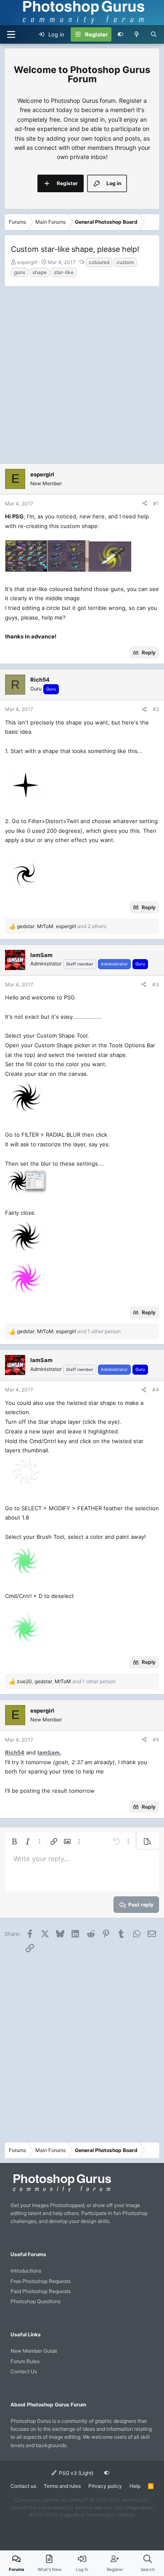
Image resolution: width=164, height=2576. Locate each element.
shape (40, 272)
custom (125, 262)
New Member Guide (34, 2351)
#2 (156, 709)
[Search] (154, 34)
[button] (14, 1841)
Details (126, 2515)
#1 (156, 503)
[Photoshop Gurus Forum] (61, 2192)
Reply (149, 652)
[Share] (145, 503)
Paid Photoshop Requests (41, 2291)
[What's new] (137, 34)
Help (135, 2486)
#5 (156, 1740)
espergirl (27, 262)
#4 (156, 1390)
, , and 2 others (62, 926)
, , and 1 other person (69, 1331)
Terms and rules (62, 2486)
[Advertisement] (82, 373)
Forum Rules (25, 2361)
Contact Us (24, 2371)
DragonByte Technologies (87, 2515)
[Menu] (11, 34)
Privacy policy (105, 2486)
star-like (64, 272)
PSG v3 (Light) (75, 2473)
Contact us (23, 2486)
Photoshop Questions (36, 2301)
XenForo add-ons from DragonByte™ (115, 2508)
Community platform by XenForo (82, 2500)
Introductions (26, 2271)
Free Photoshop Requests (41, 2281)
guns (20, 272)
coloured (99, 262)
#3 (156, 985)
